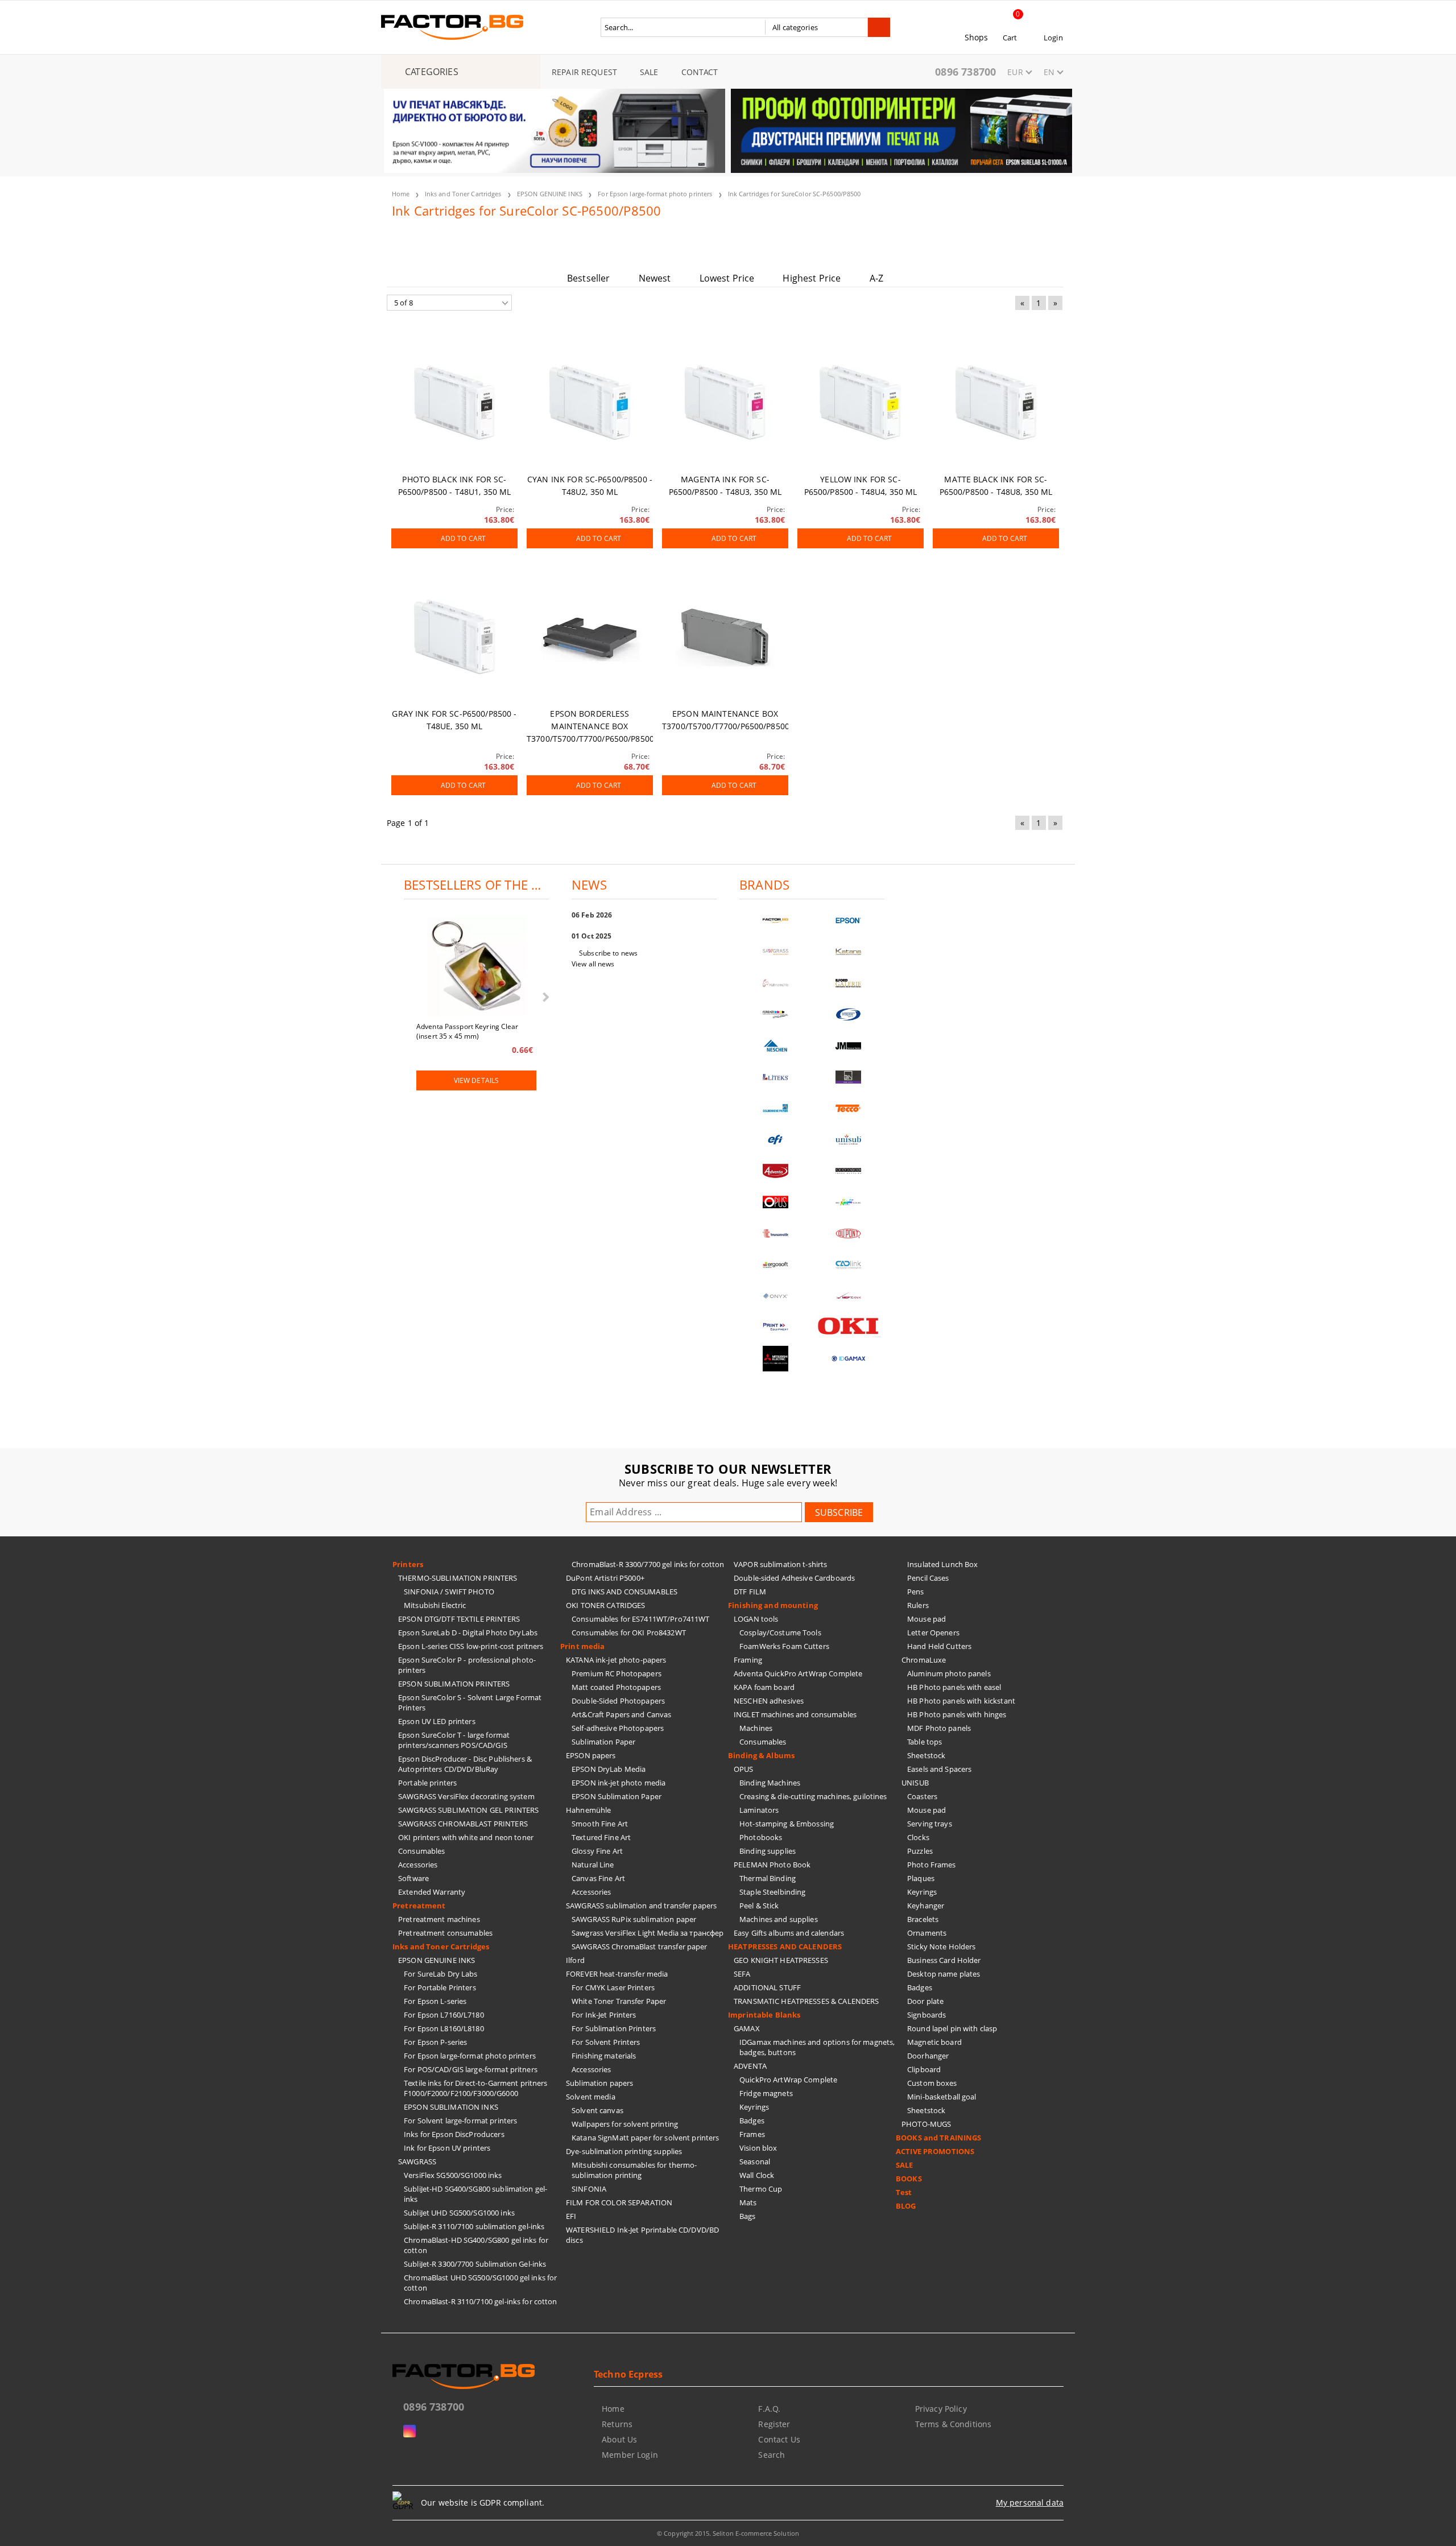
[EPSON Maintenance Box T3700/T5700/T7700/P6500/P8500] (725, 636)
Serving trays (930, 1824)
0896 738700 (965, 72)
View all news (593, 964)
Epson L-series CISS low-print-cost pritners (471, 1646)
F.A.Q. (769, 2409)
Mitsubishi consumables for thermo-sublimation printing (634, 2170)
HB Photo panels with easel (954, 1687)
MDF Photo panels (939, 1728)
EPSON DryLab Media (609, 1769)
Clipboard (924, 2069)
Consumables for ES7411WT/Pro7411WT (640, 1619)
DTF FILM (750, 1592)
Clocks (918, 1837)
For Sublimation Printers (614, 2028)
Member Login (630, 2455)
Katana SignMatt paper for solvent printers (645, 2138)
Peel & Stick (759, 1906)
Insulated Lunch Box (942, 1564)
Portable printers (427, 1783)
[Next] (1054, 138)
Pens (916, 1592)
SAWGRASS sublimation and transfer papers (641, 1906)
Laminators (759, 1810)
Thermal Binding (768, 1878)
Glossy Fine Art (597, 1851)
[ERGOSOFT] (776, 1265)
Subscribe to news (608, 953)
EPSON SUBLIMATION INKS (451, 2107)
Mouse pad (926, 1619)
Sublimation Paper (603, 1742)
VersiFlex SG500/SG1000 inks (453, 2175)
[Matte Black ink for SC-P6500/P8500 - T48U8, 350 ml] (996, 403)
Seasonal (755, 2161)
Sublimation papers (599, 2083)
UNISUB (915, 1783)
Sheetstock (926, 1755)
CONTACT (700, 72)
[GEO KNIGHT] (849, 1202)
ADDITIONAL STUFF (767, 1987)
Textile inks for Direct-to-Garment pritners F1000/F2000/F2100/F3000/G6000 (476, 2088)
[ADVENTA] (776, 1171)
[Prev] (402, 138)
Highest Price (812, 278)
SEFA (742, 1974)
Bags (748, 2216)
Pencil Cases (928, 1578)
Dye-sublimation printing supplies (624, 2151)
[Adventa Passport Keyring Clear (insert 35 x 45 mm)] (477, 968)
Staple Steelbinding (772, 1892)
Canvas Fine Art (598, 1878)
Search (772, 2455)
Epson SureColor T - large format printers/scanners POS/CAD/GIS (454, 1740)
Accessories (418, 1865)
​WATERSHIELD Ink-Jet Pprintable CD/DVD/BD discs (642, 2235)
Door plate (925, 2001)
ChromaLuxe (924, 1660)
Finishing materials (604, 2056)
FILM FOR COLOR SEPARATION (619, 2202)
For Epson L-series (435, 2001)
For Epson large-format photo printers (655, 194)
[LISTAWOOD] (849, 1171)
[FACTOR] (776, 921)
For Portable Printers (440, 1987)
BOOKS (909, 2179)
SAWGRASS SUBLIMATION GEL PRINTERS (468, 1810)
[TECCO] (849, 1108)
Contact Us (779, 2439)
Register (774, 2424)
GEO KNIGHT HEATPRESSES (781, 1960)
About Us (619, 2439)
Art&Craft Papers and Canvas (622, 1714)
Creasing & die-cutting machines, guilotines (813, 1796)
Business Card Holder (944, 1960)
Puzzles (920, 1851)
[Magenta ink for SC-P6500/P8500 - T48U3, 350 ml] (725, 403)
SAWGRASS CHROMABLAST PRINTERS (463, 1824)
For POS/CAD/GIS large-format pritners (471, 2069)
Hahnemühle (588, 1810)
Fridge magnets (766, 2093)
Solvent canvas (597, 2110)
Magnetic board (934, 2042)
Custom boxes (932, 2083)
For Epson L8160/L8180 (444, 2028)
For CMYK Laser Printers (613, 1987)
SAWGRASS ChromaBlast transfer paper (640, 1946)
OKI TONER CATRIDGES (605, 1605)
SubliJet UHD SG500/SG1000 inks (459, 2213)
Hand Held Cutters (939, 1646)
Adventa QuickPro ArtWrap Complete (798, 1673)
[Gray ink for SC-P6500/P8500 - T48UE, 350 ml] (454, 636)
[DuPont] (849, 1233)
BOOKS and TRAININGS (938, 2138)
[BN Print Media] (849, 1077)
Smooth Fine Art (600, 1824)
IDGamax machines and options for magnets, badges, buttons (817, 2047)
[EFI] (776, 1140)
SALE (649, 72)
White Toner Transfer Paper (619, 2001)
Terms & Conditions (954, 2424)
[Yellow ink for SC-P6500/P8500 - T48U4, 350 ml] (861, 403)
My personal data (1030, 2502)
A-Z (876, 278)
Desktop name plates (944, 1974)
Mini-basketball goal (942, 2097)
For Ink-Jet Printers (604, 2015)
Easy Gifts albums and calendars (789, 1933)
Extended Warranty (432, 1892)
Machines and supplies (779, 1919)
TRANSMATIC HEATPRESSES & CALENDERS (806, 2001)
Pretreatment (419, 1906)
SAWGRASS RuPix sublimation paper (634, 1919)
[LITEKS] (776, 1077)
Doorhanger (928, 2056)
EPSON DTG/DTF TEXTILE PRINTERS (459, 1619)
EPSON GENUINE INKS (550, 194)
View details (476, 1080)
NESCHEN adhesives (769, 1701)
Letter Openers (933, 1632)
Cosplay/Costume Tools (780, 1632)
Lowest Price (727, 278)
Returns (617, 2424)
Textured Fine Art (601, 1837)
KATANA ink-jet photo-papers (616, 1660)
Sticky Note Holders (941, 1946)
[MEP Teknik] (849, 1296)
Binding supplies (768, 1851)
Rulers (918, 1605)
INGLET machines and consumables (795, 1714)
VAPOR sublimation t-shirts (780, 1564)
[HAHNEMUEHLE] (776, 983)
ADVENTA (750, 2066)
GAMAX (747, 2028)
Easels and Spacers (939, 1769)
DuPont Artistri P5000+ (605, 1578)
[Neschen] (776, 1046)
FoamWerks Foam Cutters (784, 1646)
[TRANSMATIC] (776, 1233)
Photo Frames (932, 1865)
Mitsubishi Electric (435, 1605)
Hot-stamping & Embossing (787, 1824)
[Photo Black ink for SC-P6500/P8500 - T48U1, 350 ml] (454, 403)
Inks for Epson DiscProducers (454, 2134)
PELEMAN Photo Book (772, 1865)
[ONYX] (776, 1296)
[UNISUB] (849, 1140)
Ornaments (927, 1933)
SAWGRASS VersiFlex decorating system (466, 1796)
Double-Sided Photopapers (618, 1701)
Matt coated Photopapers (616, 1687)
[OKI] (849, 1326)
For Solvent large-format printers (460, 2121)
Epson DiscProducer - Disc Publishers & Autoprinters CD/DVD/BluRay (465, 1764)
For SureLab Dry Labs (441, 1974)
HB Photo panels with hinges (957, 1714)
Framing (748, 1660)
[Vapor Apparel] (849, 1014)
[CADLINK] (849, 1265)
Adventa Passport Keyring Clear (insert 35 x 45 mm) (468, 1031)
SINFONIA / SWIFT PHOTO (449, 1592)
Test (904, 2192)
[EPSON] (849, 921)
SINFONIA (589, 2189)
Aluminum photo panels (949, 1673)
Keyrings (754, 2107)
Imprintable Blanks (764, 2015)
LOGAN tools (756, 1619)
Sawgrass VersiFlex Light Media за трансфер (648, 1933)
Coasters (922, 1796)
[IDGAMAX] (849, 1359)
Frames (752, 2134)
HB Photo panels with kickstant (961, 1701)
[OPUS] (776, 1202)
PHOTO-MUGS (926, 2124)
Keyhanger (926, 1906)
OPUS (744, 1769)
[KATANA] (849, 952)
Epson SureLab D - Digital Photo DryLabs (468, 1632)
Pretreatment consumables (445, 1933)
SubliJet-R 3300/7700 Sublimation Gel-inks (475, 2264)
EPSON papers (591, 1755)
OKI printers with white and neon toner (466, 1837)
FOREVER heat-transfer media (617, 1974)
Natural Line (593, 1865)
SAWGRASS (417, 2161)
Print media (582, 1646)
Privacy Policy (941, 2409)
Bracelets (923, 1919)
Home (401, 194)
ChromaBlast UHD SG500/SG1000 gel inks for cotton (480, 2283)
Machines (756, 1728)
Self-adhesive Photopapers (618, 1728)
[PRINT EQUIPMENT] (776, 1327)
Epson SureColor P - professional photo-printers (467, 1665)
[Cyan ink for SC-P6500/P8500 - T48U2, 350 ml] (590, 403)
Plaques (921, 1878)
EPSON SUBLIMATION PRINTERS (454, 1684)
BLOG (906, 2206)
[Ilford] (849, 983)
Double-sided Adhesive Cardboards (794, 1578)
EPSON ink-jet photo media (619, 1783)
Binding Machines (770, 1783)
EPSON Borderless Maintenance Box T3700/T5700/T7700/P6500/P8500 (590, 726)
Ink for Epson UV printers (447, 2148)
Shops (977, 37)
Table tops (925, 1742)
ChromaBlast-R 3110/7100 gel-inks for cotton (481, 2301)
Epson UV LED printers (437, 1721)
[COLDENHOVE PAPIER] (776, 1108)
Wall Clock (757, 2175)
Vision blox (758, 2148)
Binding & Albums (761, 1755)
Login (1053, 38)
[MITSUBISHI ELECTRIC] (776, 1359)
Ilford (575, 1960)
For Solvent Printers (606, 2042)
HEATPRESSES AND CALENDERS (785, 1946)
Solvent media (591, 2097)
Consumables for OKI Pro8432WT (629, 1632)
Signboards (926, 2015)
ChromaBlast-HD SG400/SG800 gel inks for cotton (476, 2245)
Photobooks (761, 1837)
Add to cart (463, 538)
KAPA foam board (764, 1687)
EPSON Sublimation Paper (617, 1796)
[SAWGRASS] (776, 952)
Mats (748, 2202)
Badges (752, 2121)
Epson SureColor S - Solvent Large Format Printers (470, 1702)
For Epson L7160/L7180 (444, 2015)
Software (413, 1878)
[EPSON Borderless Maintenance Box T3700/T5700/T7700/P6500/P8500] (590, 636)
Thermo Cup (761, 2189)
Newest (655, 278)
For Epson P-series (435, 2042)
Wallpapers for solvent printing (625, 2124)
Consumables (421, 1851)
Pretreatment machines (439, 1919)
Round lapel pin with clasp (952, 2028)
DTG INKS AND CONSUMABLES (624, 1592)
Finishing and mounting (773, 1605)
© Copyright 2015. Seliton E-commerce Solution (728, 2533)
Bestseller (589, 278)
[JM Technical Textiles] (849, 1046)
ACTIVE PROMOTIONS (935, 2151)
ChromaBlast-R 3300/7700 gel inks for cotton (648, 1564)
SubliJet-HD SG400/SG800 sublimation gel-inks (475, 2194)
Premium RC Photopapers (617, 1673)
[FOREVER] (776, 1014)
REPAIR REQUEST (584, 72)
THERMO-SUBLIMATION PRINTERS (458, 1578)
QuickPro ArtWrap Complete (788, 2080)
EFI (571, 2216)
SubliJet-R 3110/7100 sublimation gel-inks (474, 2226)
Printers (408, 1564)
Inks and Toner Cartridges (463, 194)
